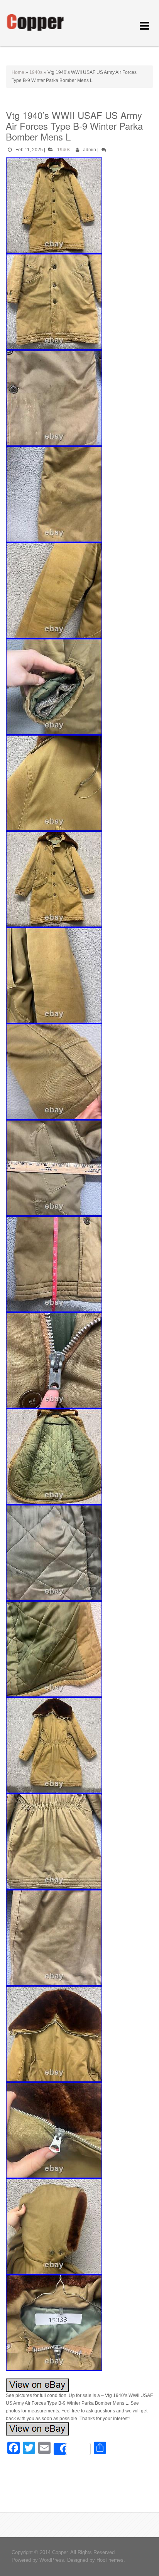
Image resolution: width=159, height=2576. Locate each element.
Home (18, 72)
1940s (36, 72)
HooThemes (110, 2560)
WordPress (52, 2560)
